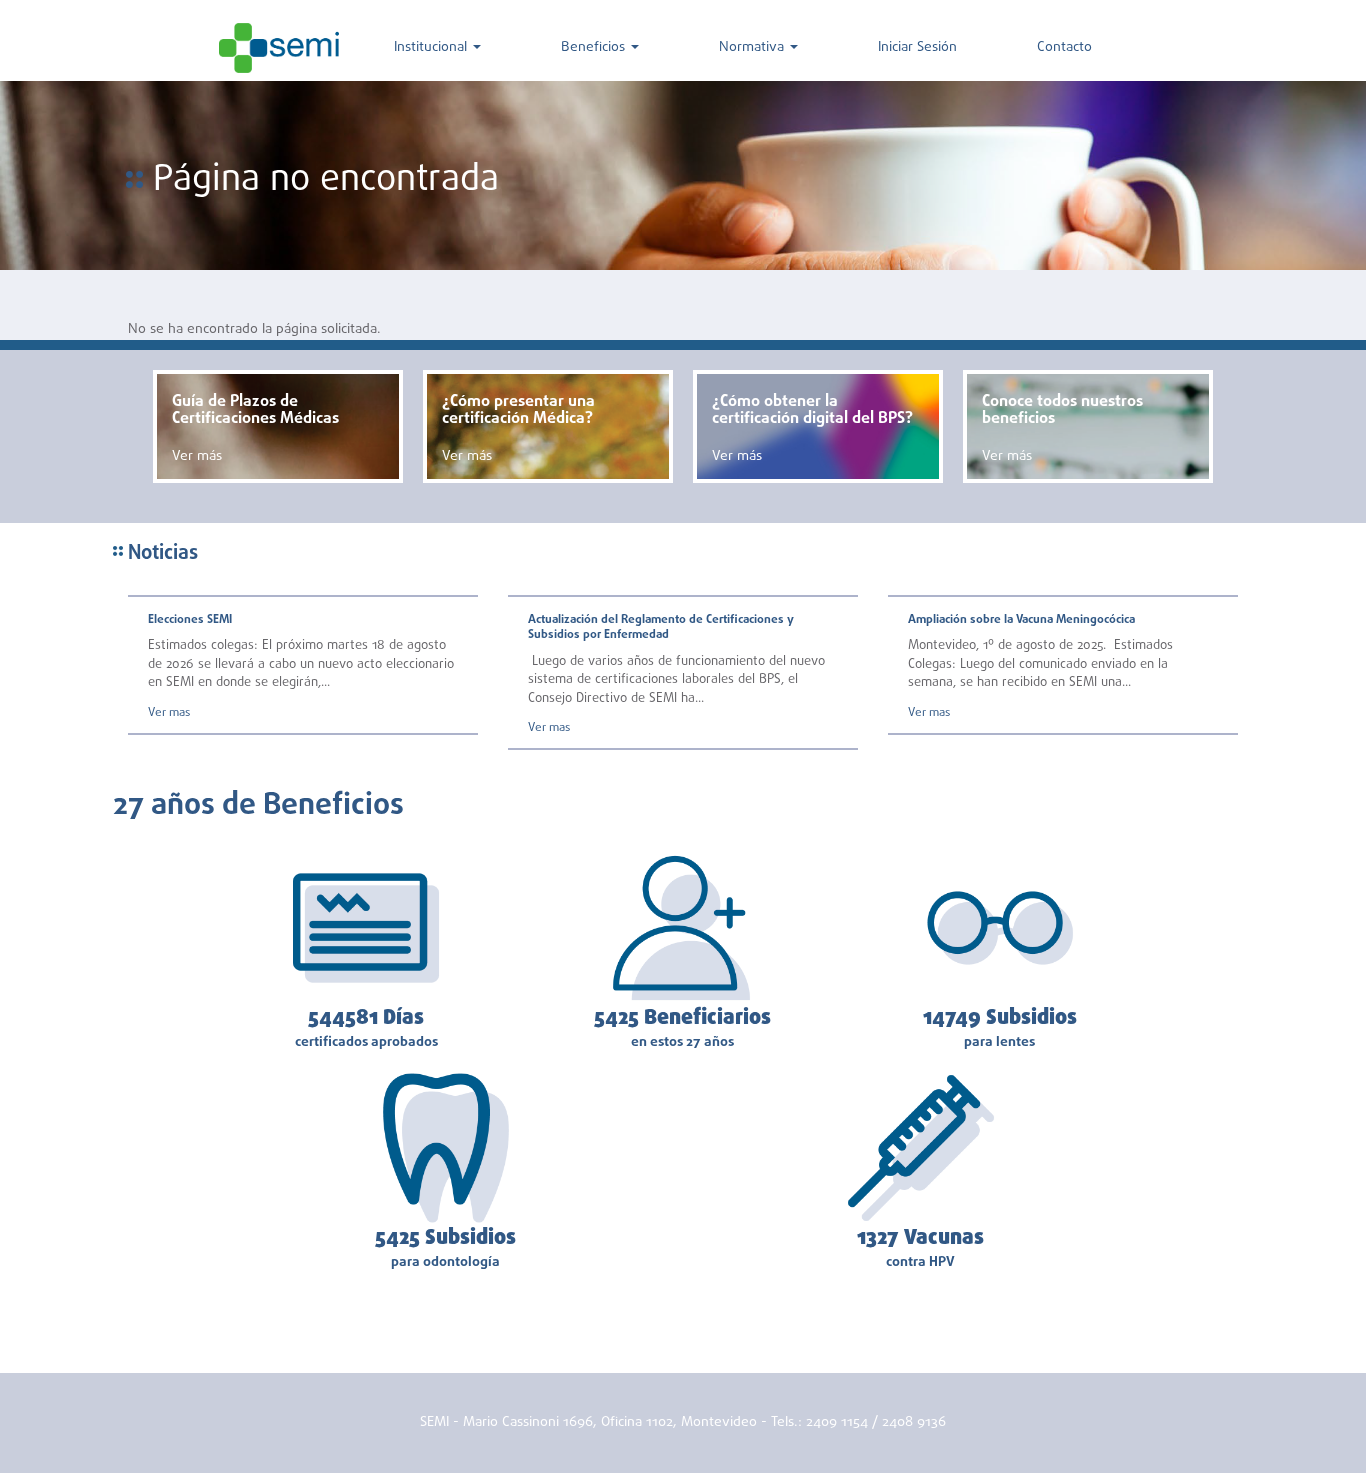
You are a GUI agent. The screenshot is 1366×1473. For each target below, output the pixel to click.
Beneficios (595, 47)
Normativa (753, 47)
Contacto (1064, 47)
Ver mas (169, 713)
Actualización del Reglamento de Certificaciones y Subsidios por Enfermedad (661, 627)
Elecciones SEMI (190, 620)
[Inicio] (279, 48)
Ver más (197, 456)
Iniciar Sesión (917, 47)
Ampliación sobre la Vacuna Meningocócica (1021, 620)
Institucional (432, 47)
